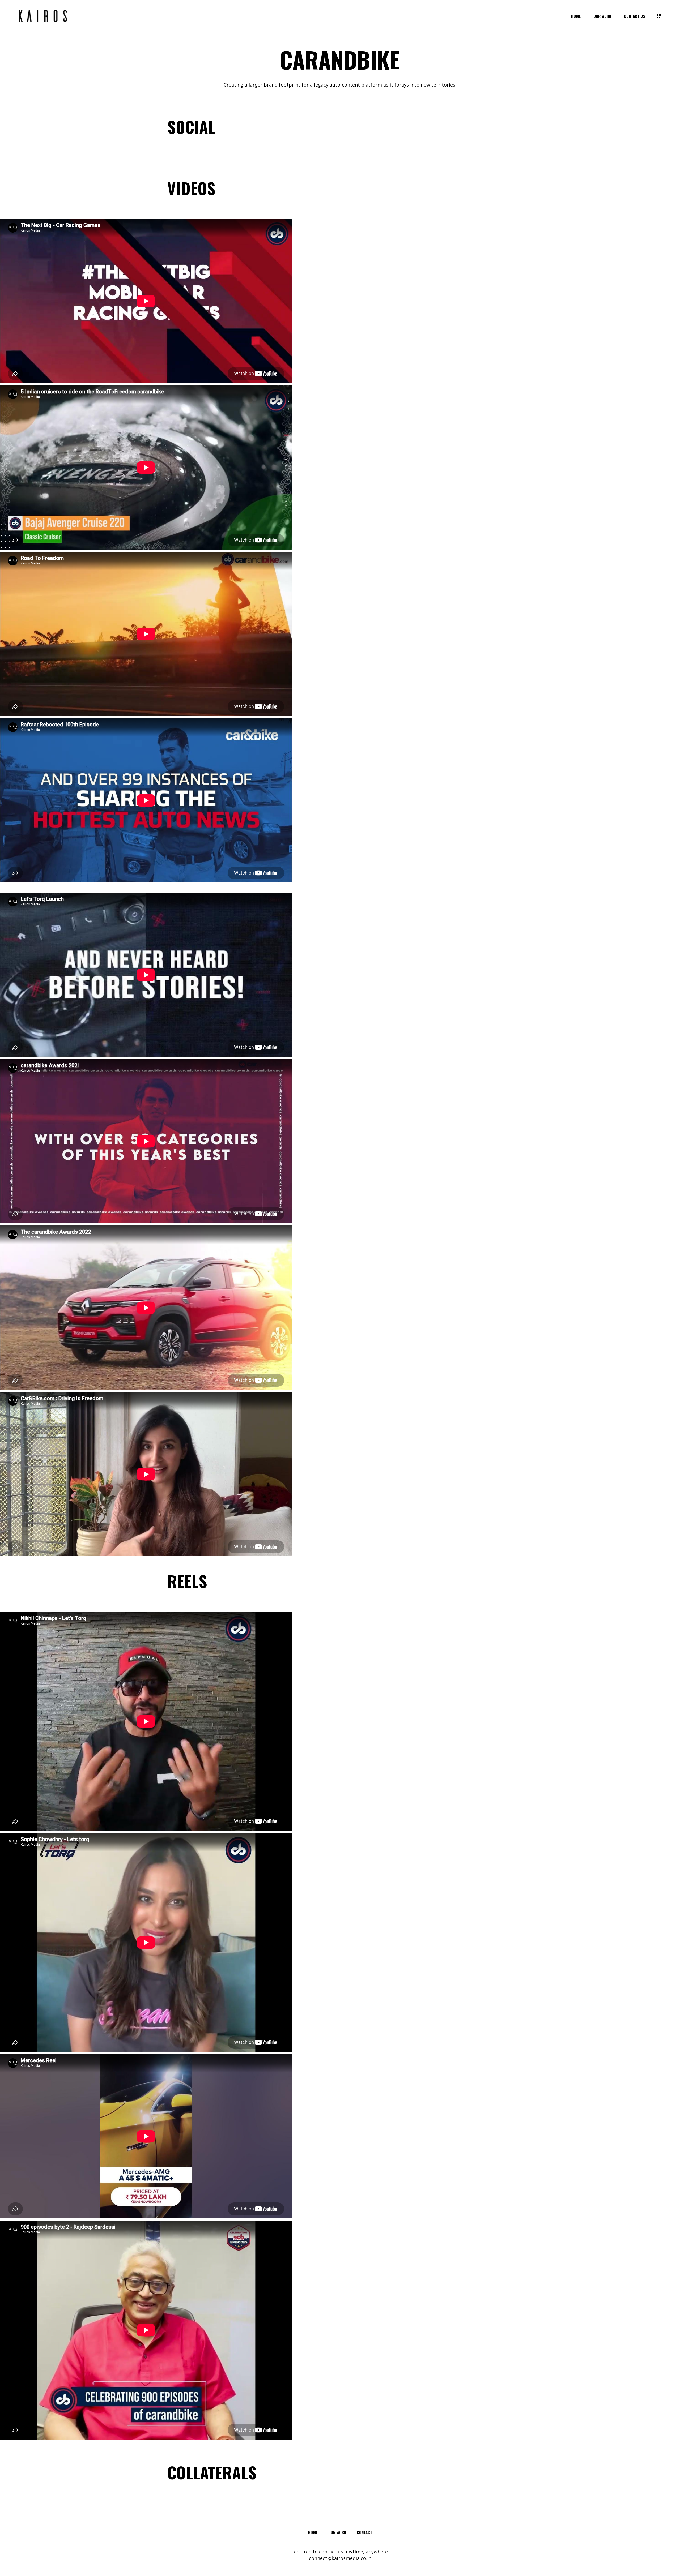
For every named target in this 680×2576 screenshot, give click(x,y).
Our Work (337, 2532)
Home (313, 2532)
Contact (364, 2532)
